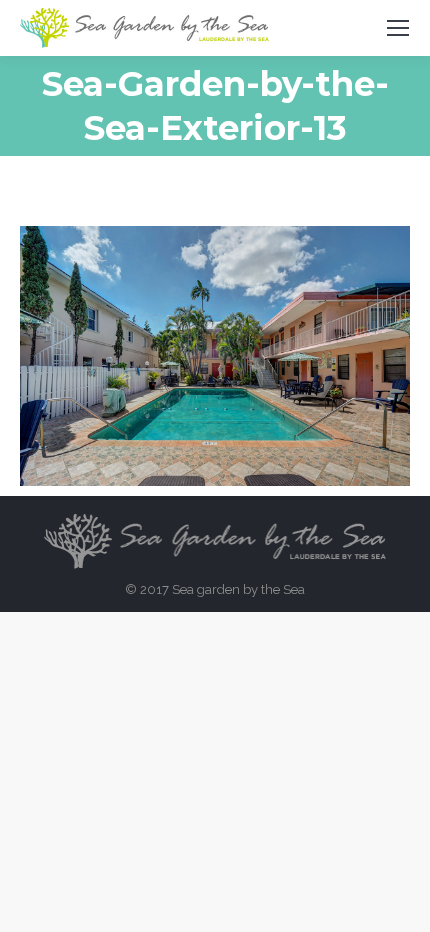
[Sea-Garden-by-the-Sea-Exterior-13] (215, 356)
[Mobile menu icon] (398, 28)
